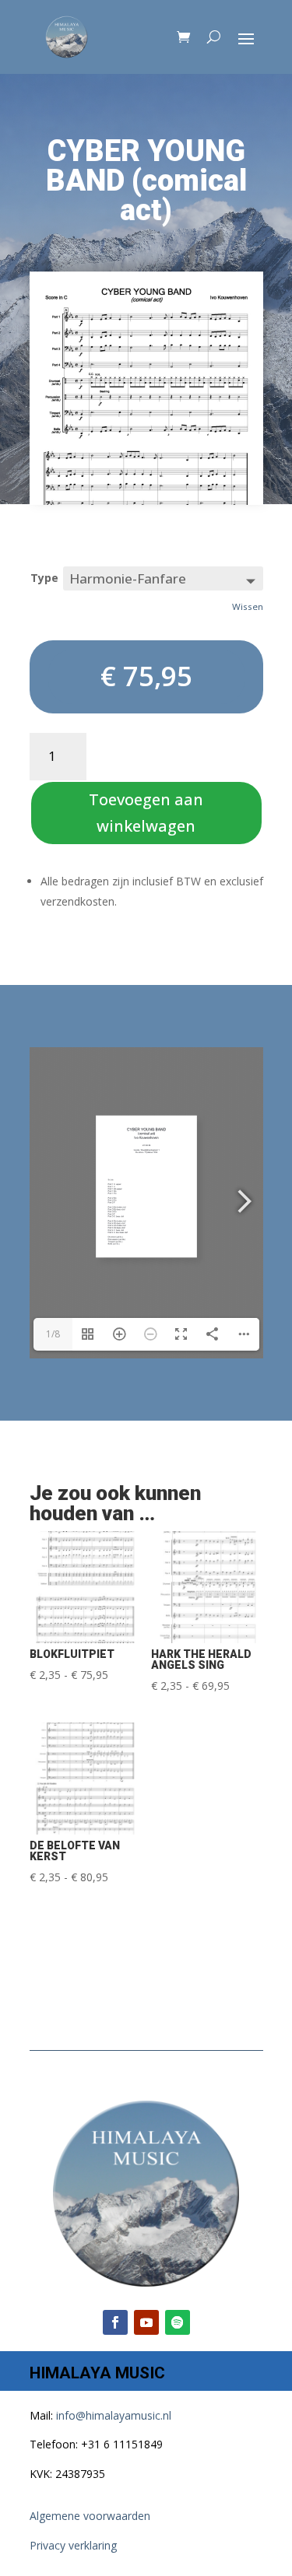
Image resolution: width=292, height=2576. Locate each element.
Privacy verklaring (73, 2545)
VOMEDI (160, 2566)
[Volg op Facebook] (115, 2322)
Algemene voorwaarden (90, 2516)
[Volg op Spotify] (178, 2322)
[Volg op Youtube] (146, 2322)
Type (44, 578)
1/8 (53, 1334)
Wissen (248, 606)
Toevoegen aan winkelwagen (146, 813)
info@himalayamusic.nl (114, 2415)
